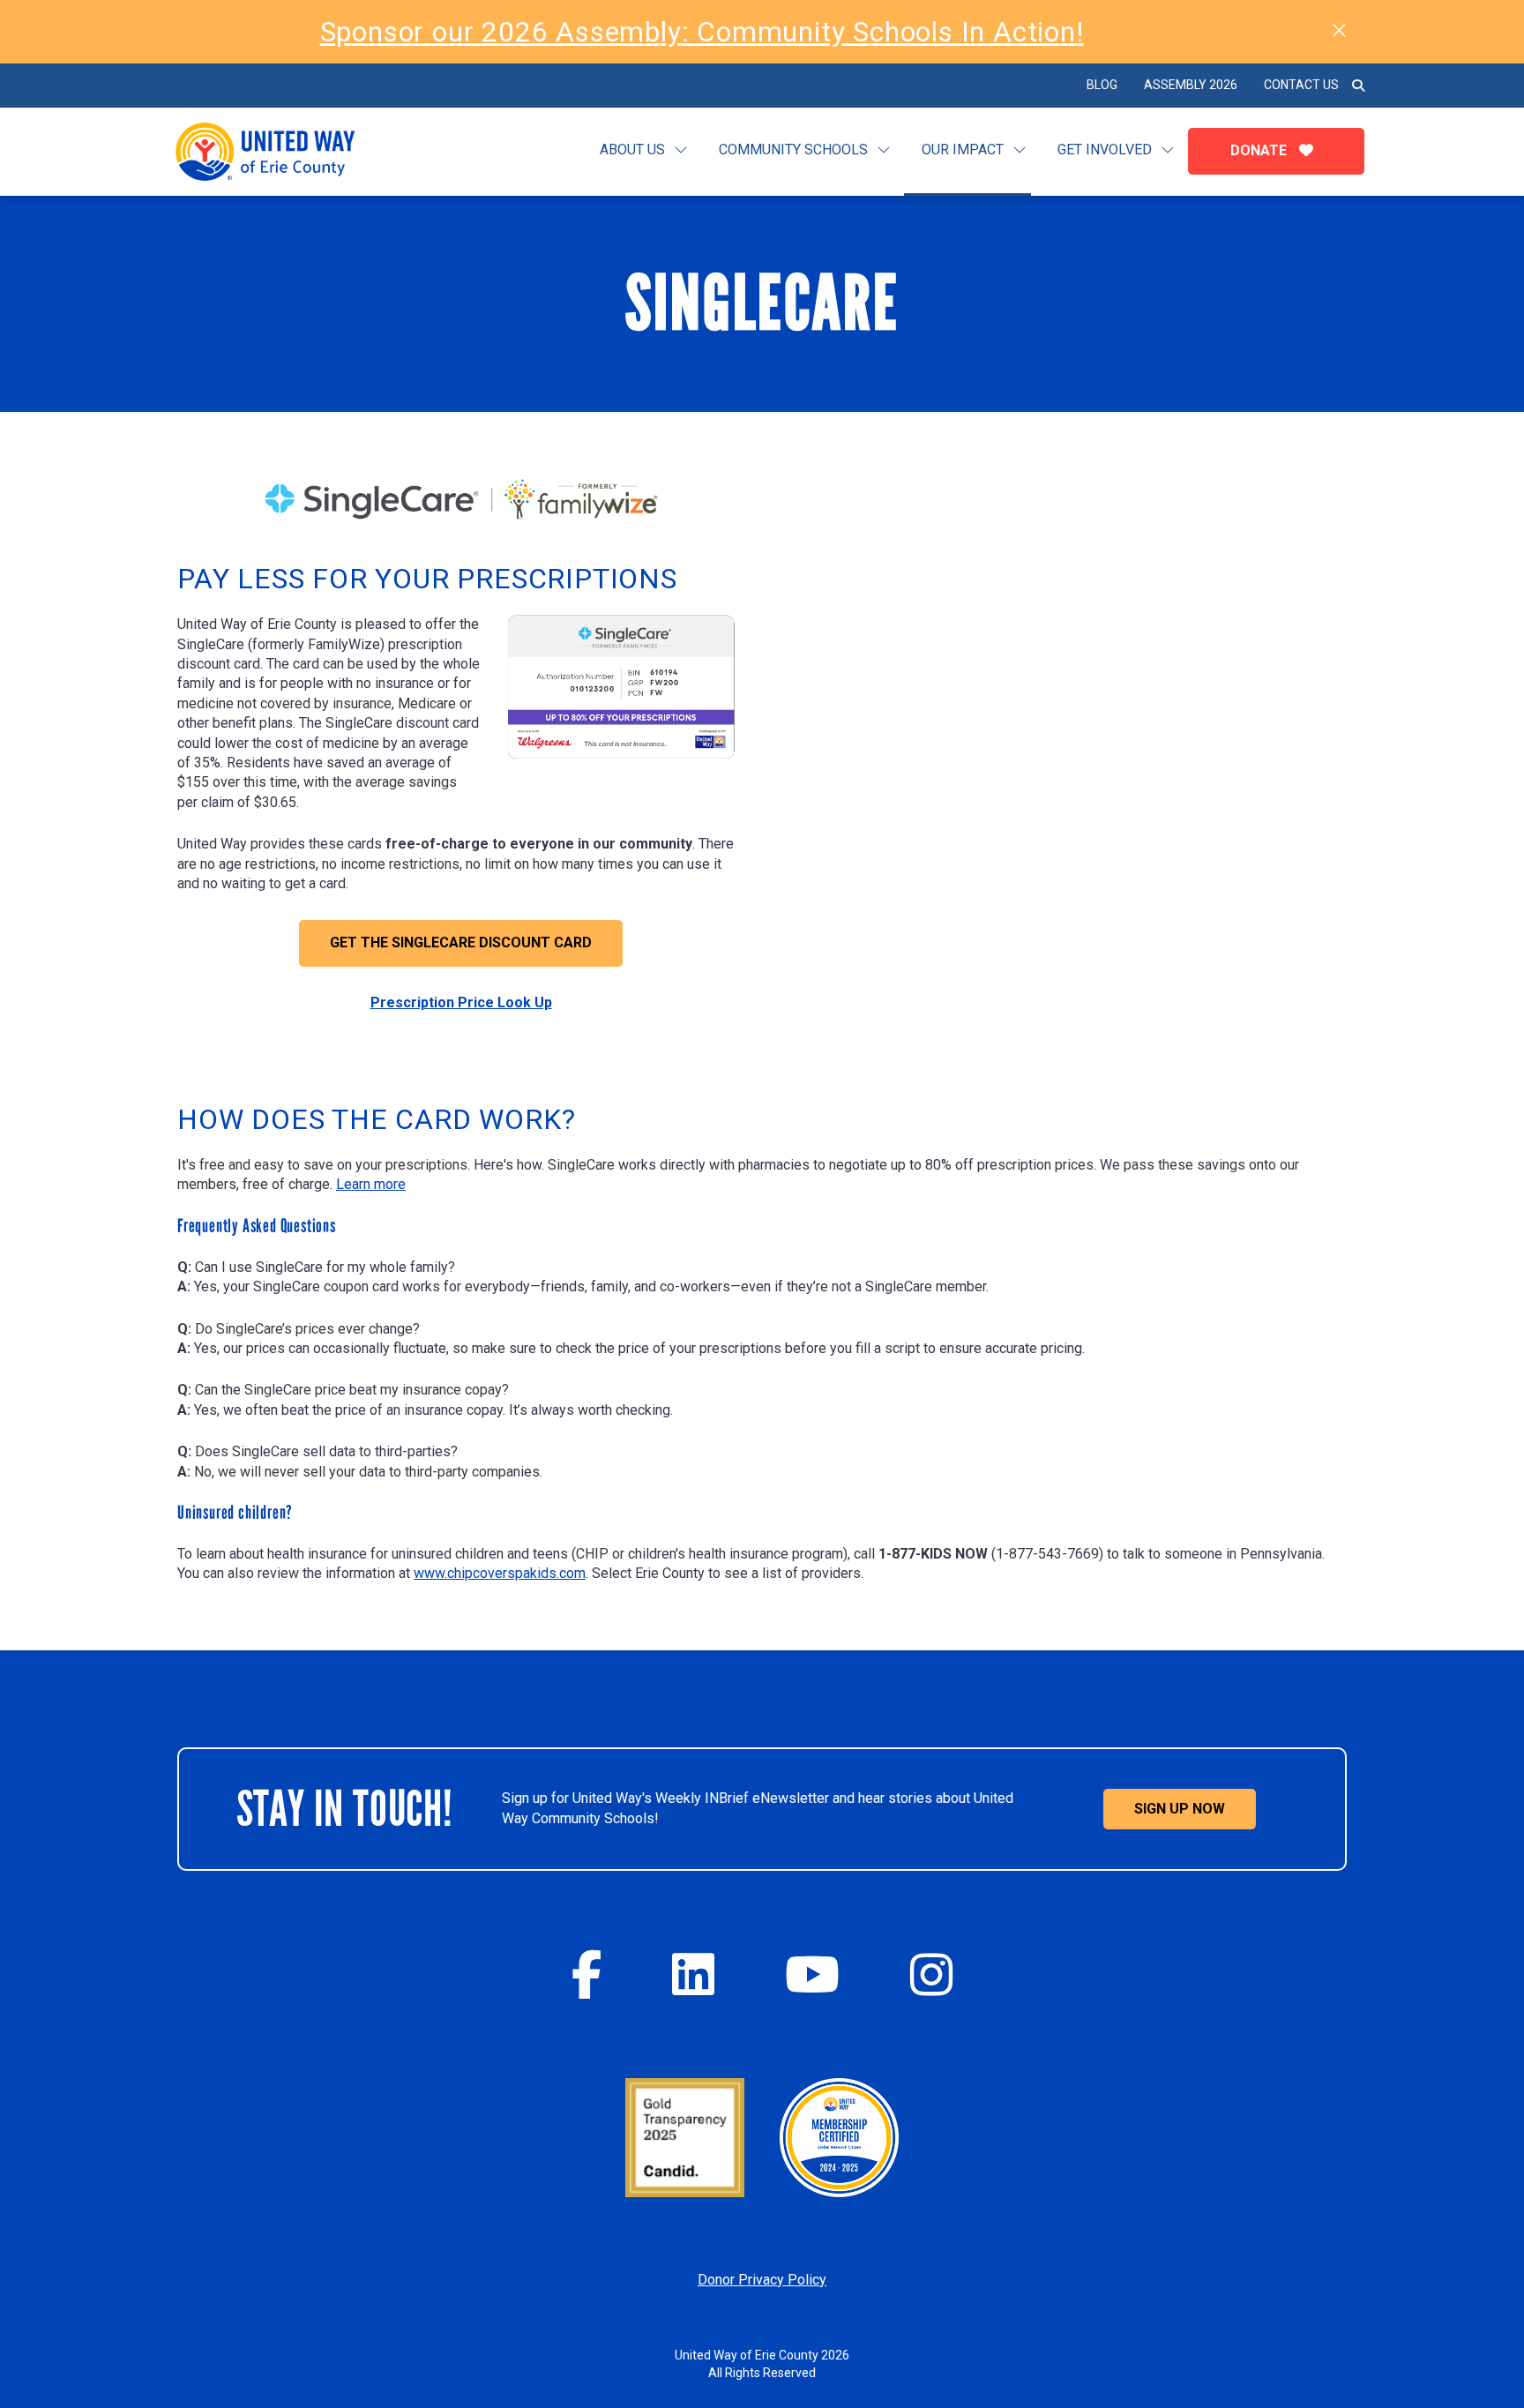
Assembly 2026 (1191, 85)
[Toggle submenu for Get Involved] (1168, 150)
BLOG (1102, 85)
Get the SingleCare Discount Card (461, 942)
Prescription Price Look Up (461, 1002)
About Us (632, 150)
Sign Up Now (1180, 1809)
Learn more (371, 1184)
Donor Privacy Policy (762, 2280)
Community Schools (793, 150)
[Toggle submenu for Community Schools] (884, 150)
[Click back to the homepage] (280, 152)
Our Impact (963, 150)
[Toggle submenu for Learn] (681, 150)
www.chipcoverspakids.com (500, 1573)
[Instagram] (931, 1974)
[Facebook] (586, 1974)
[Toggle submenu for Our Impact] (1020, 150)
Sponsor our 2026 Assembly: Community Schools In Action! (702, 32)
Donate (1260, 150)
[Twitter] (693, 1974)
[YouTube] (812, 1974)
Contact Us (1301, 85)
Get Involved (1105, 150)
